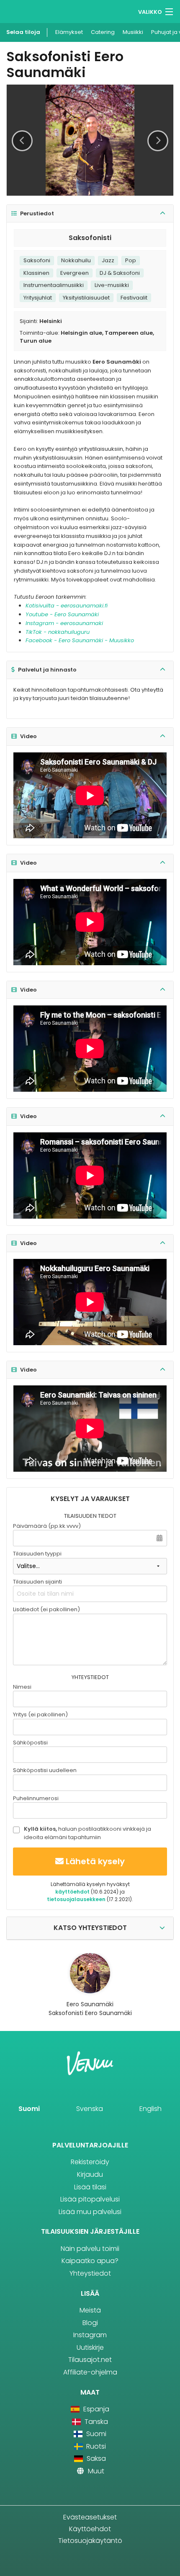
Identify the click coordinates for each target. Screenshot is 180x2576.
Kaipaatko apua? (90, 2261)
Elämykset (69, 32)
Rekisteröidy (90, 2162)
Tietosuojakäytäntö (90, 2541)
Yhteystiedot (90, 2273)
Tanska (95, 2422)
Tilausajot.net (90, 2360)
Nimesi (22, 1687)
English (150, 2109)
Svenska (90, 2109)
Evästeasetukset (90, 2517)
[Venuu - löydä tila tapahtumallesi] (22, 11)
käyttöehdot (72, 1892)
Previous (22, 141)
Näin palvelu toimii (90, 2249)
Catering (103, 32)
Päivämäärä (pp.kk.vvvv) (47, 1526)
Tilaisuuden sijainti (37, 1582)
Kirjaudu (90, 2174)
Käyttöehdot (90, 2529)
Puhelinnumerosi (36, 1798)
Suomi (29, 2109)
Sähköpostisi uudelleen (45, 1770)
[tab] (90, 214)
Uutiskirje (90, 2347)
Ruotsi (95, 2446)
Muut (95, 2471)
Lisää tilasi (90, 2187)
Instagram (90, 2335)
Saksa (95, 2458)
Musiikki (133, 32)
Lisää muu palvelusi (90, 2212)
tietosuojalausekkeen (76, 1899)
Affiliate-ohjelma (90, 2372)
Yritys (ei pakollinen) (40, 1714)
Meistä (90, 2310)
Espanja (95, 2409)
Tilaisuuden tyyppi (37, 1554)
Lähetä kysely (95, 1861)
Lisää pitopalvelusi (90, 2199)
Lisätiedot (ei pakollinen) (46, 1609)
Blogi (90, 2323)
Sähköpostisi (30, 1743)
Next (158, 141)
